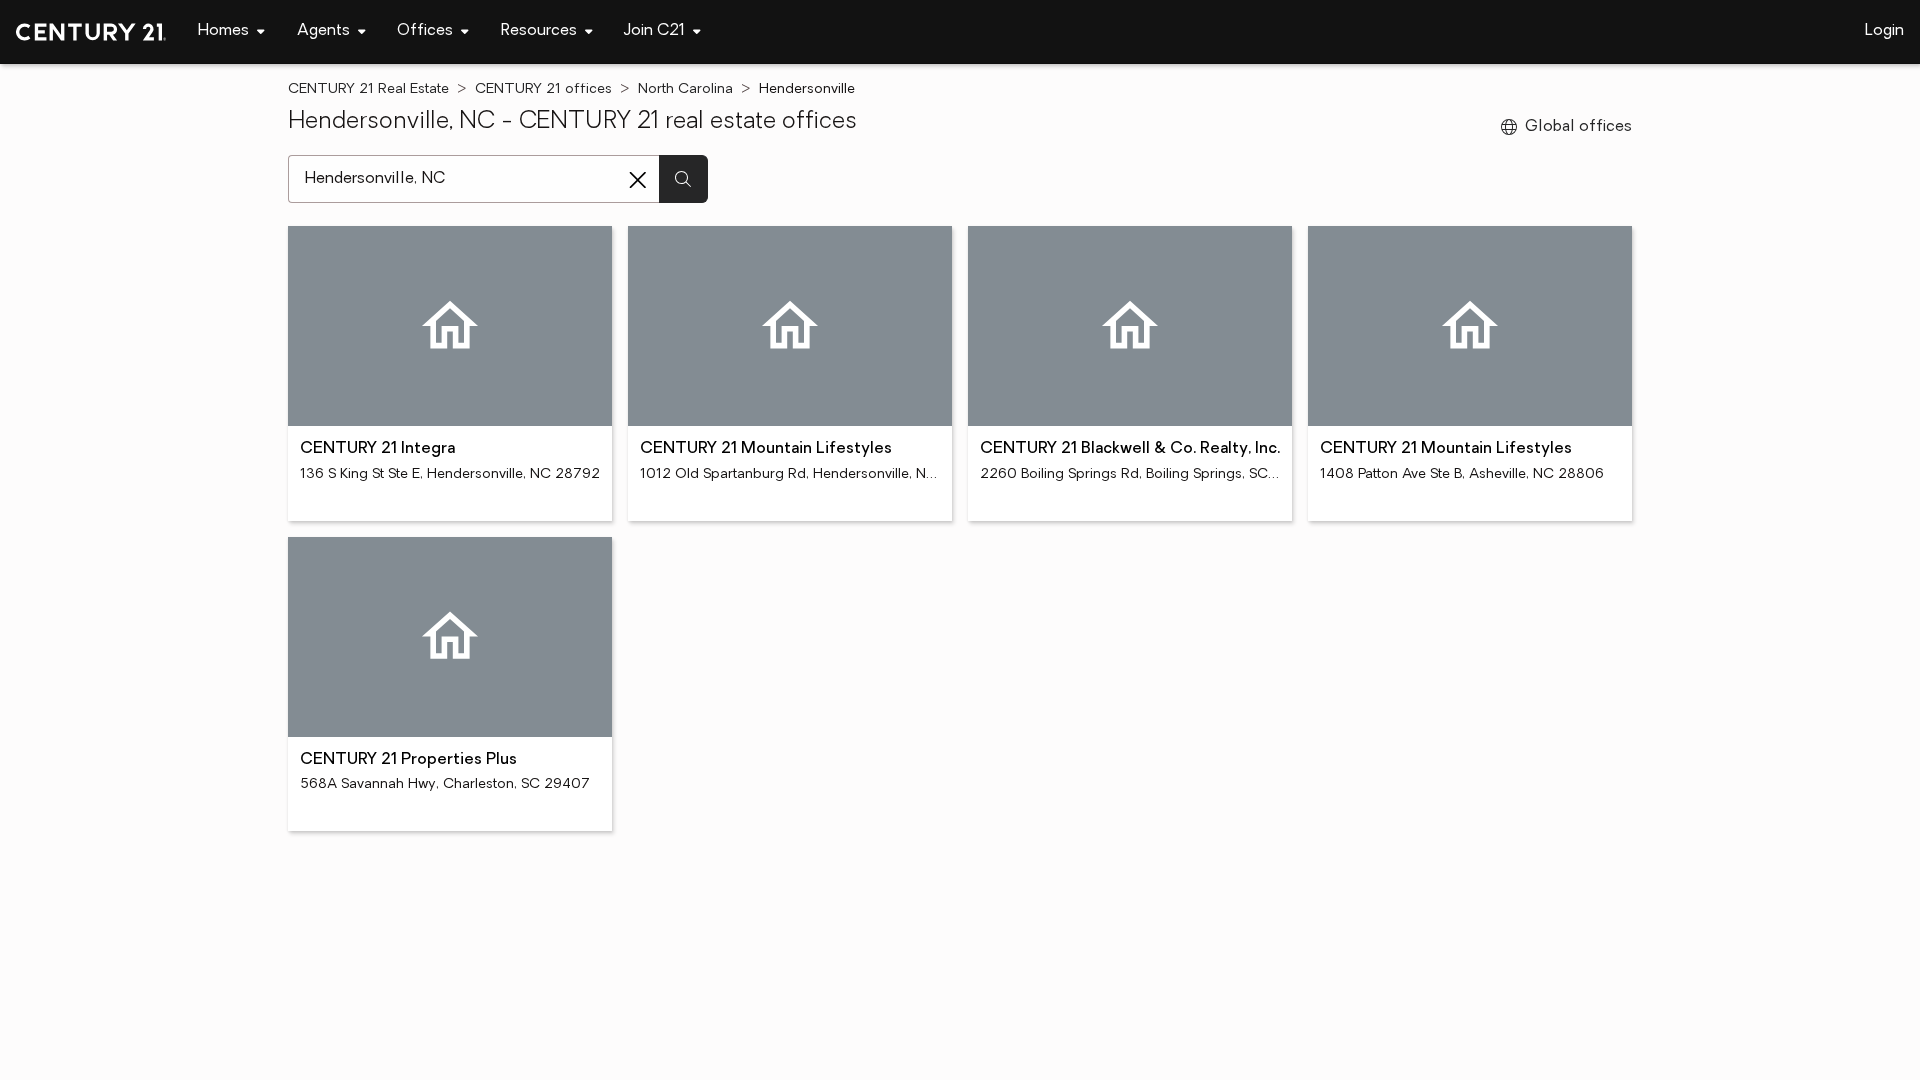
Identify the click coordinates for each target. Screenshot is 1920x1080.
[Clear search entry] (638, 180)
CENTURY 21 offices (543, 89)
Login (1884, 31)
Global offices (1578, 127)
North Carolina (685, 89)
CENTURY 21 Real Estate (368, 89)
